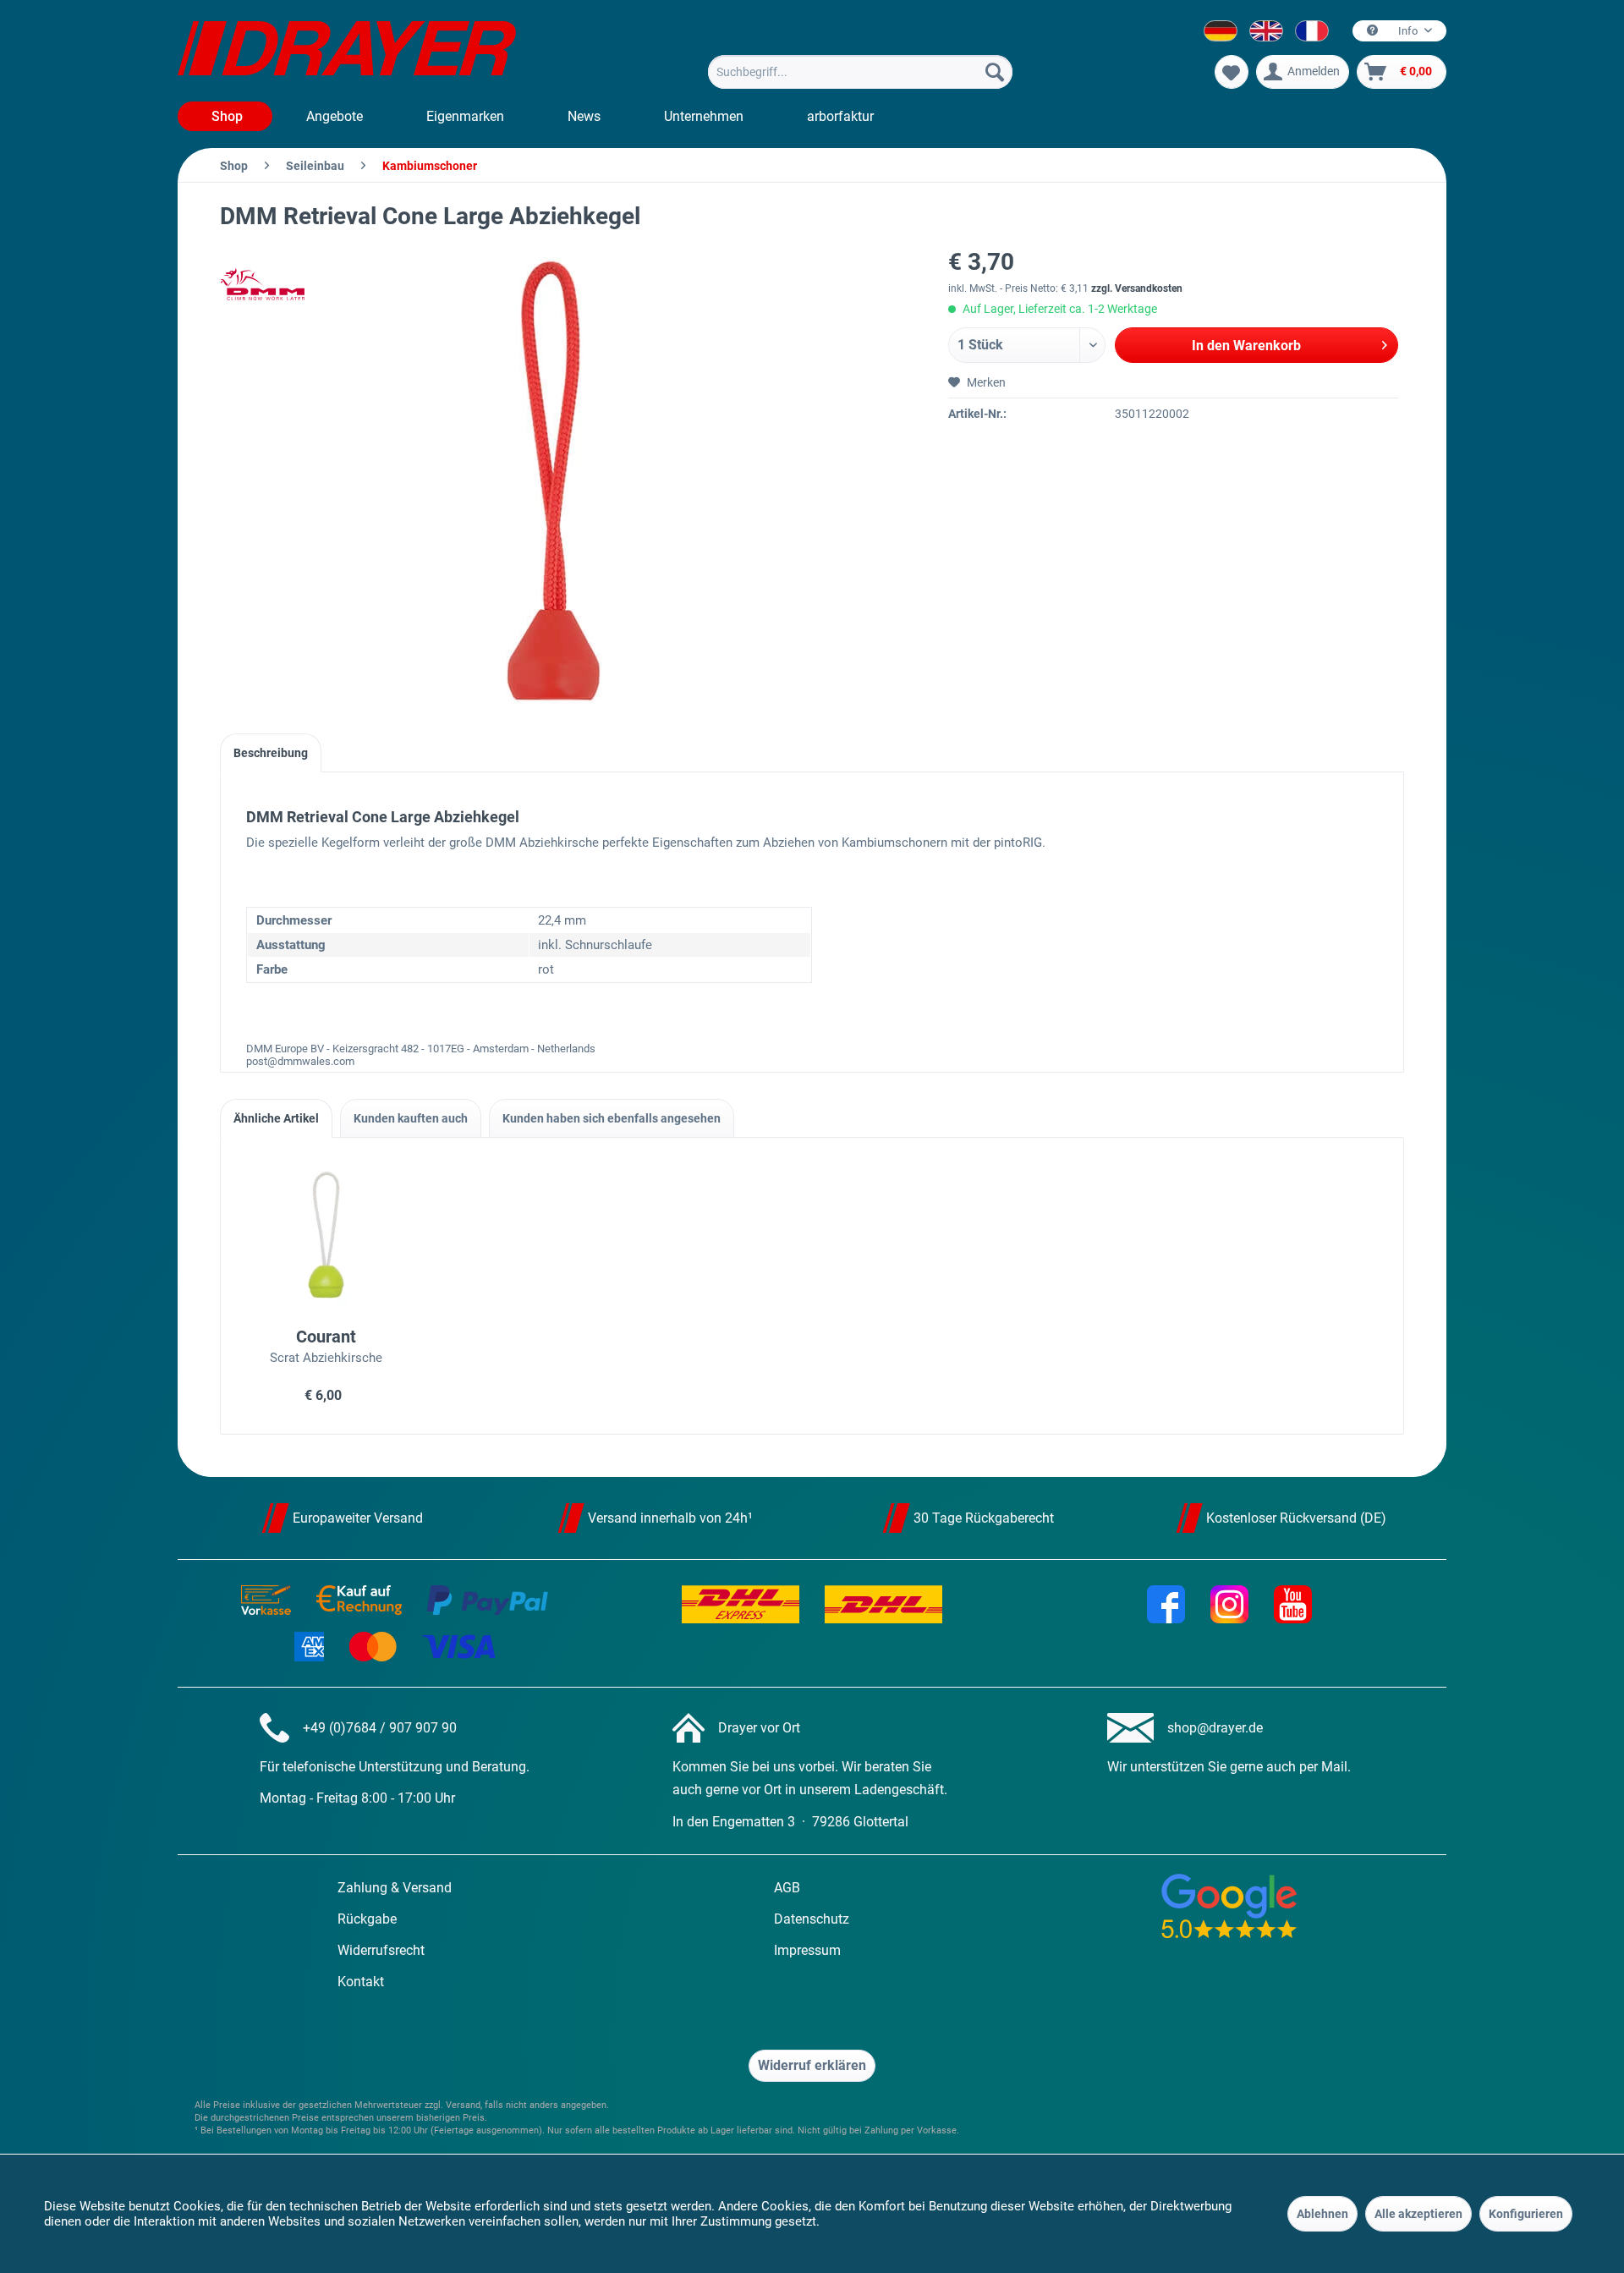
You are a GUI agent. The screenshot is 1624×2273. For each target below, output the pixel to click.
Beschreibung (271, 753)
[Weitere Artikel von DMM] (262, 284)
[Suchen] (995, 72)
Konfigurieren (1526, 2214)
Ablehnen (1322, 2214)
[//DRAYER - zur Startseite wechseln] (347, 51)
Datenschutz (812, 1919)
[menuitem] (860, 72)
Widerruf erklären (812, 2065)
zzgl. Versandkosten (1137, 288)
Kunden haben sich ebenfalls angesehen (612, 1118)
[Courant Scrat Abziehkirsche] (326, 1235)
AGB (787, 1888)
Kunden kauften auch (411, 1118)
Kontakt (361, 1982)
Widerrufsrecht (381, 1950)
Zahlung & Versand (395, 1888)
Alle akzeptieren (1418, 2214)
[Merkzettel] (1232, 72)
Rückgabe (367, 1919)
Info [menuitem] (1408, 31)
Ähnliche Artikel (276, 1118)
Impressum (807, 1950)
